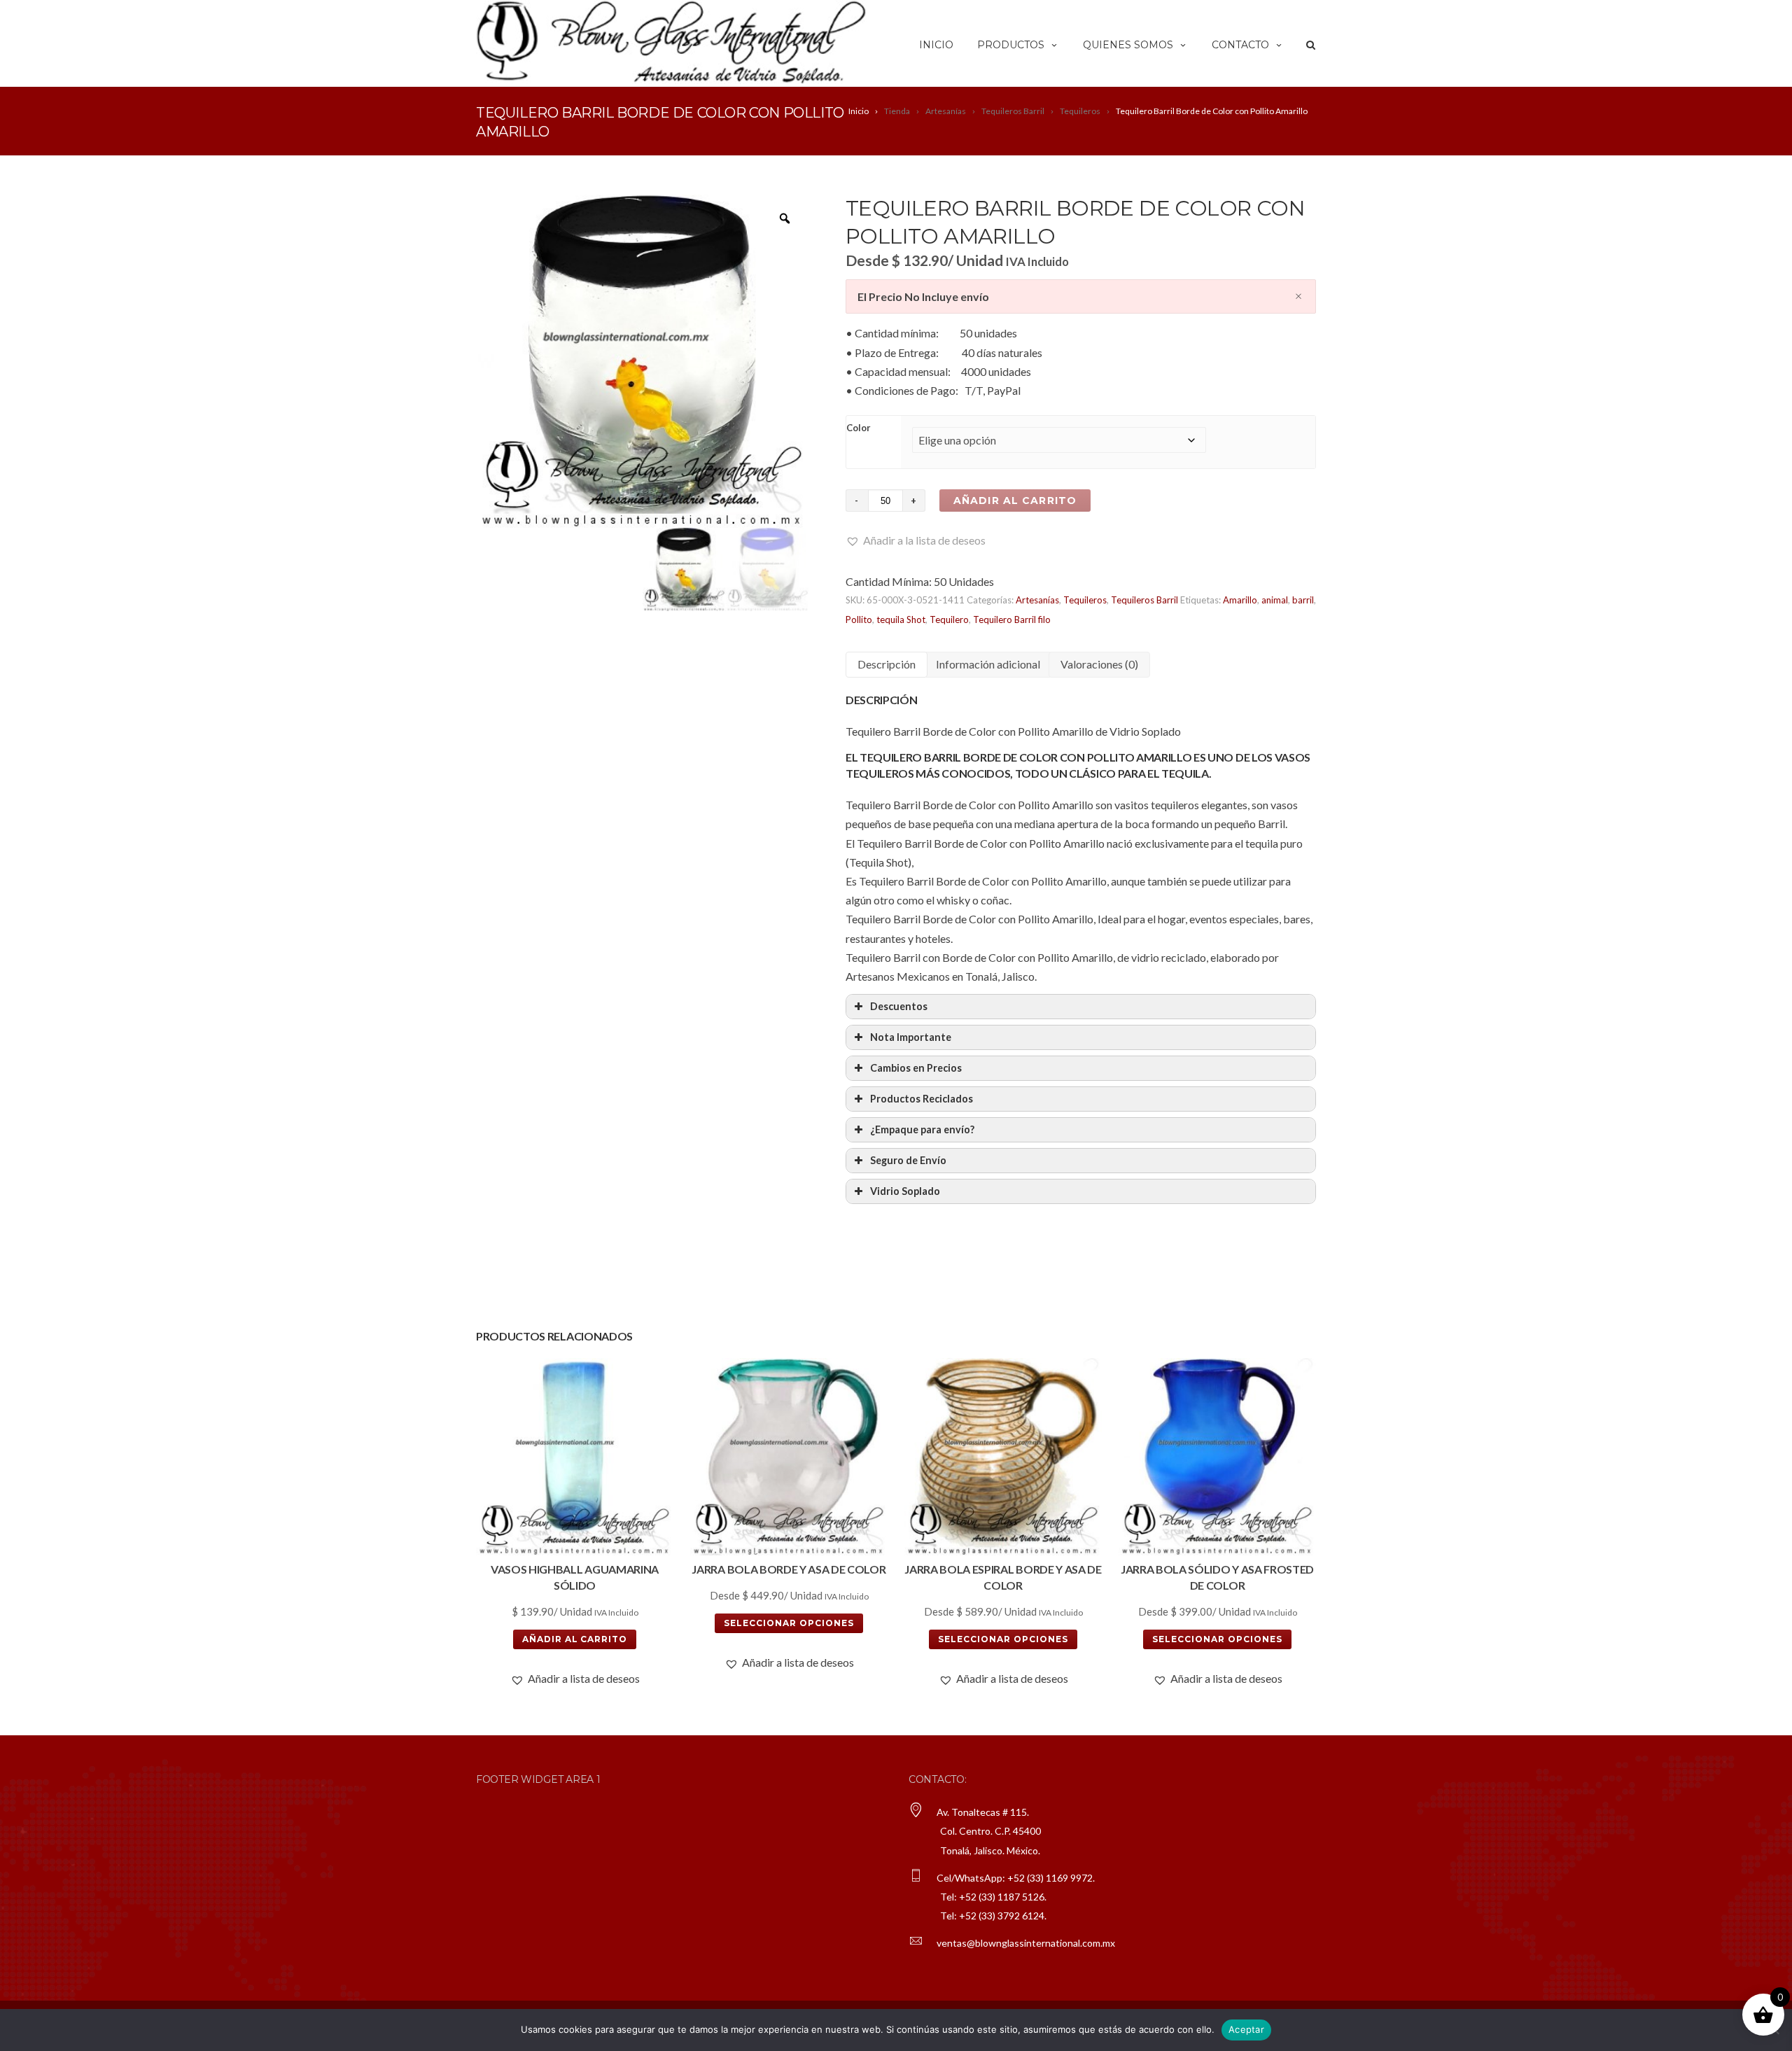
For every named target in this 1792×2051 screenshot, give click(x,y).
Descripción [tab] (887, 664)
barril (1303, 600)
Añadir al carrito (1015, 500)
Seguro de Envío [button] (908, 1160)
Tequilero (949, 619)
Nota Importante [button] (911, 1037)
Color (859, 428)
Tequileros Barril (1144, 600)
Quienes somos (1128, 45)
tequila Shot (901, 619)
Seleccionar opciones (789, 1623)
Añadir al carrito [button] (575, 1639)
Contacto (1240, 45)
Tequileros (1085, 600)
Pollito (859, 619)
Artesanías (1037, 600)
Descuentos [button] (899, 1006)
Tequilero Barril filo (1012, 619)
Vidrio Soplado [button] (905, 1191)
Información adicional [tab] (988, 664)
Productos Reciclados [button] (922, 1099)
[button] (916, 540)
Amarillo (1240, 600)
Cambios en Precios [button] (916, 1068)
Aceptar (1246, 2029)
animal (1275, 600)
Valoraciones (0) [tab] (1099, 664)
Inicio (936, 45)
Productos (1011, 45)
